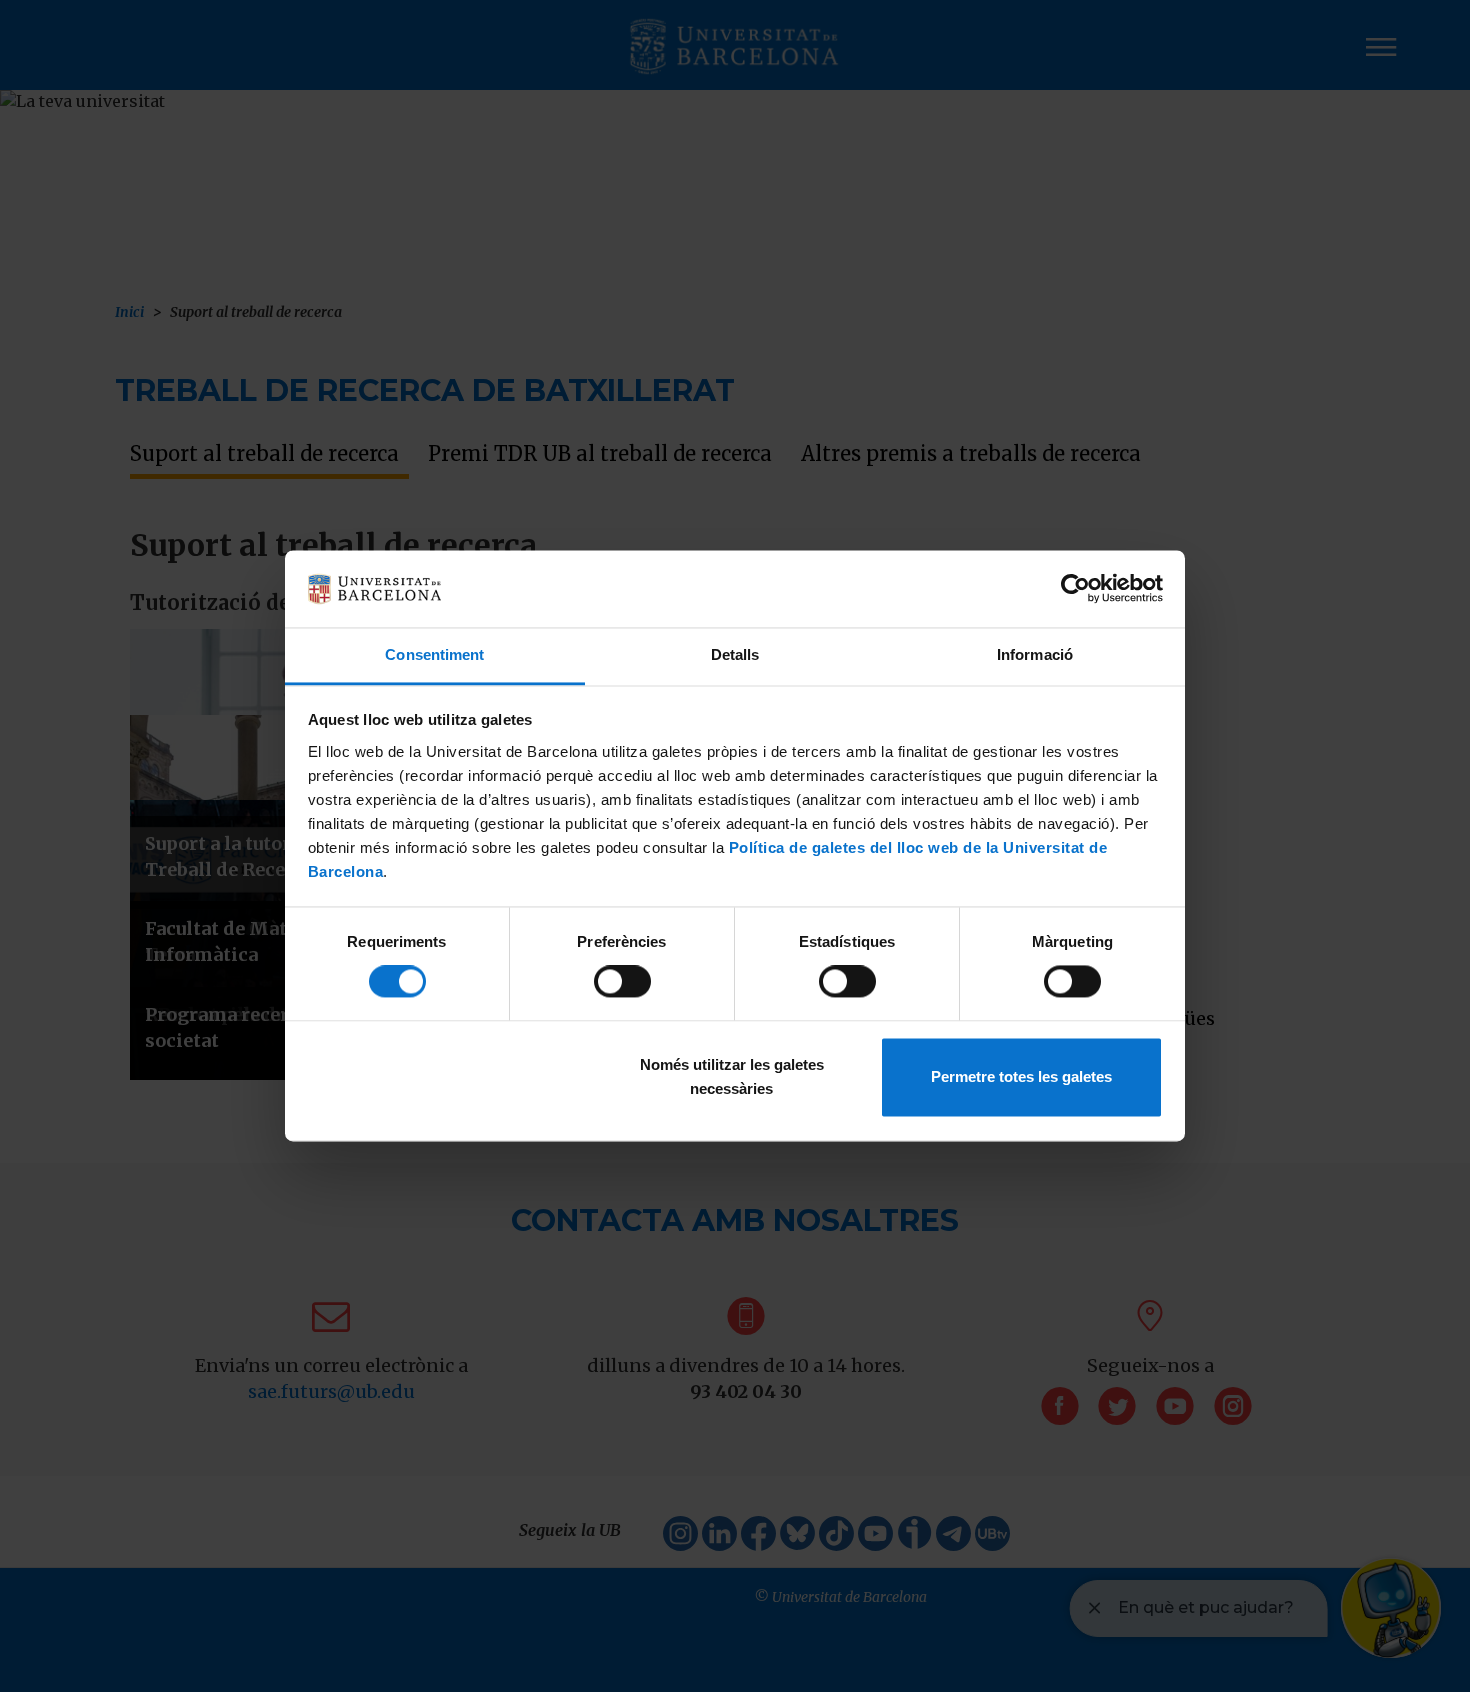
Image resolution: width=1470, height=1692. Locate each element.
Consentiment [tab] (434, 654)
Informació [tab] (1035, 654)
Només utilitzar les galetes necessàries (732, 1076)
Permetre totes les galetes (1021, 1076)
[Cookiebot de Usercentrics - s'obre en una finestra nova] (1075, 589)
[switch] (622, 982)
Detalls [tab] (735, 654)
